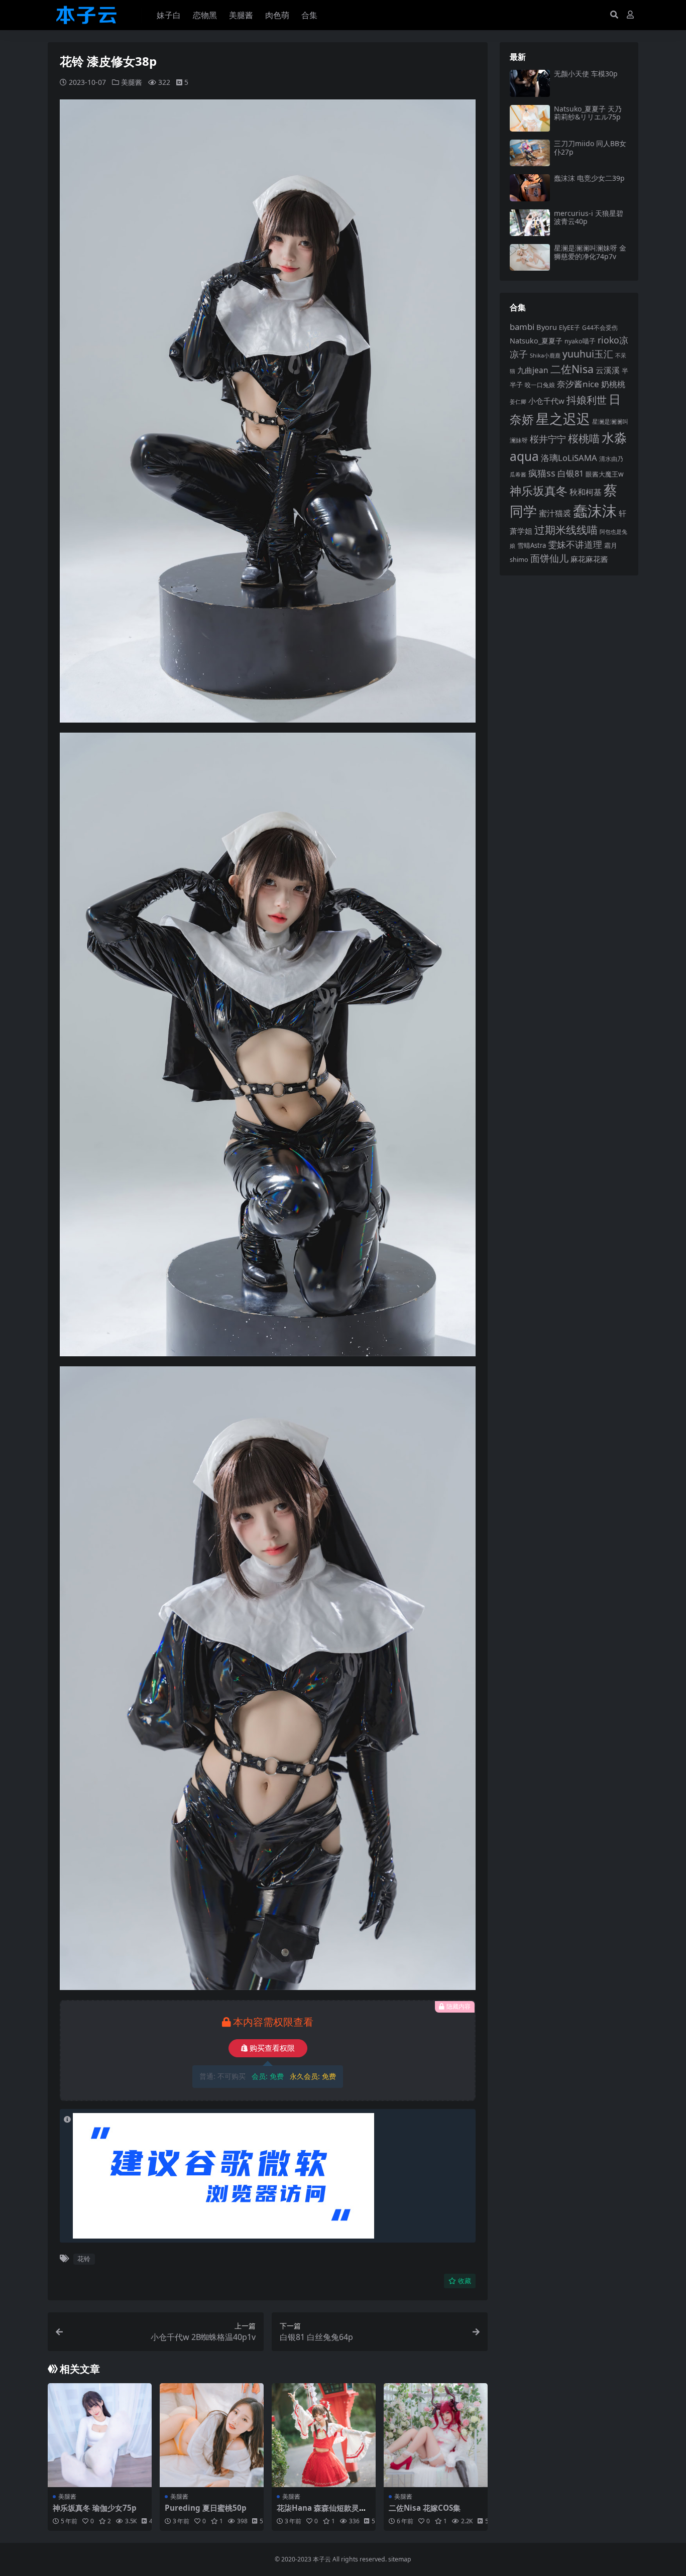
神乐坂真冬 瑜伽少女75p (95, 2508)
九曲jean (533, 370)
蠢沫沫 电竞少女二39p (589, 178)
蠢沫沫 (595, 511)
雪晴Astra (532, 545)
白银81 (570, 473)
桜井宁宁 (548, 439)
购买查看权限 (272, 2048)
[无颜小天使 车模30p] (530, 83)
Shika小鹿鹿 (545, 355)
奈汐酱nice (578, 384)
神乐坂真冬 (539, 491)
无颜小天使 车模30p (586, 74)
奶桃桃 (613, 384)
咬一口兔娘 (540, 385)
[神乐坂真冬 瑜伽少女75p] (100, 2435)
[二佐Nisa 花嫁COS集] (436, 2435)
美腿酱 (241, 15)
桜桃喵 (584, 438)
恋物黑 (205, 15)
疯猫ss (542, 473)
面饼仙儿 (549, 558)
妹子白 (169, 15)
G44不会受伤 (600, 327)
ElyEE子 (569, 328)
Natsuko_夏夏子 (536, 341)
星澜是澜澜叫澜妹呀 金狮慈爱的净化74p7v (590, 252)
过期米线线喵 (566, 530)
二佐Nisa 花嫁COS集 (425, 2508)
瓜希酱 (518, 475)
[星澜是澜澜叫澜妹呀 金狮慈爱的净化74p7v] (530, 257)
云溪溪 (608, 370)
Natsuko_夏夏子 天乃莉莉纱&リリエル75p (588, 113)
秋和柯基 (586, 492)
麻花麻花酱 (589, 559)
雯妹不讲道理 (575, 544)
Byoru (547, 327)
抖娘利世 (587, 400)
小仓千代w (546, 401)
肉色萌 (277, 15)
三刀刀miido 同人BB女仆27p (590, 148)
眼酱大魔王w (605, 474)
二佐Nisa (572, 369)
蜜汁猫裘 (555, 513)
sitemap (400, 2559)
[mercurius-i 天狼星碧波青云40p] (530, 223)
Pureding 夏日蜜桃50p (206, 2508)
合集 (309, 15)
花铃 (84, 2259)
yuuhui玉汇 (588, 354)
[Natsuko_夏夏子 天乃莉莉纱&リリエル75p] (530, 118)
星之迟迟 (563, 419)
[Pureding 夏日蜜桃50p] (212, 2435)
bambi (522, 327)
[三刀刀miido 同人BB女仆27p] (530, 153)
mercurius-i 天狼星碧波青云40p (589, 217)
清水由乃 (611, 459)
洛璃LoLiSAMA (569, 458)
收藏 (465, 2281)
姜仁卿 (518, 401)
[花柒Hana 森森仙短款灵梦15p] (324, 2435)
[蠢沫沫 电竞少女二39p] (530, 188)
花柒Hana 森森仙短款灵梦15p (322, 2512)
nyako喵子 (580, 341)
